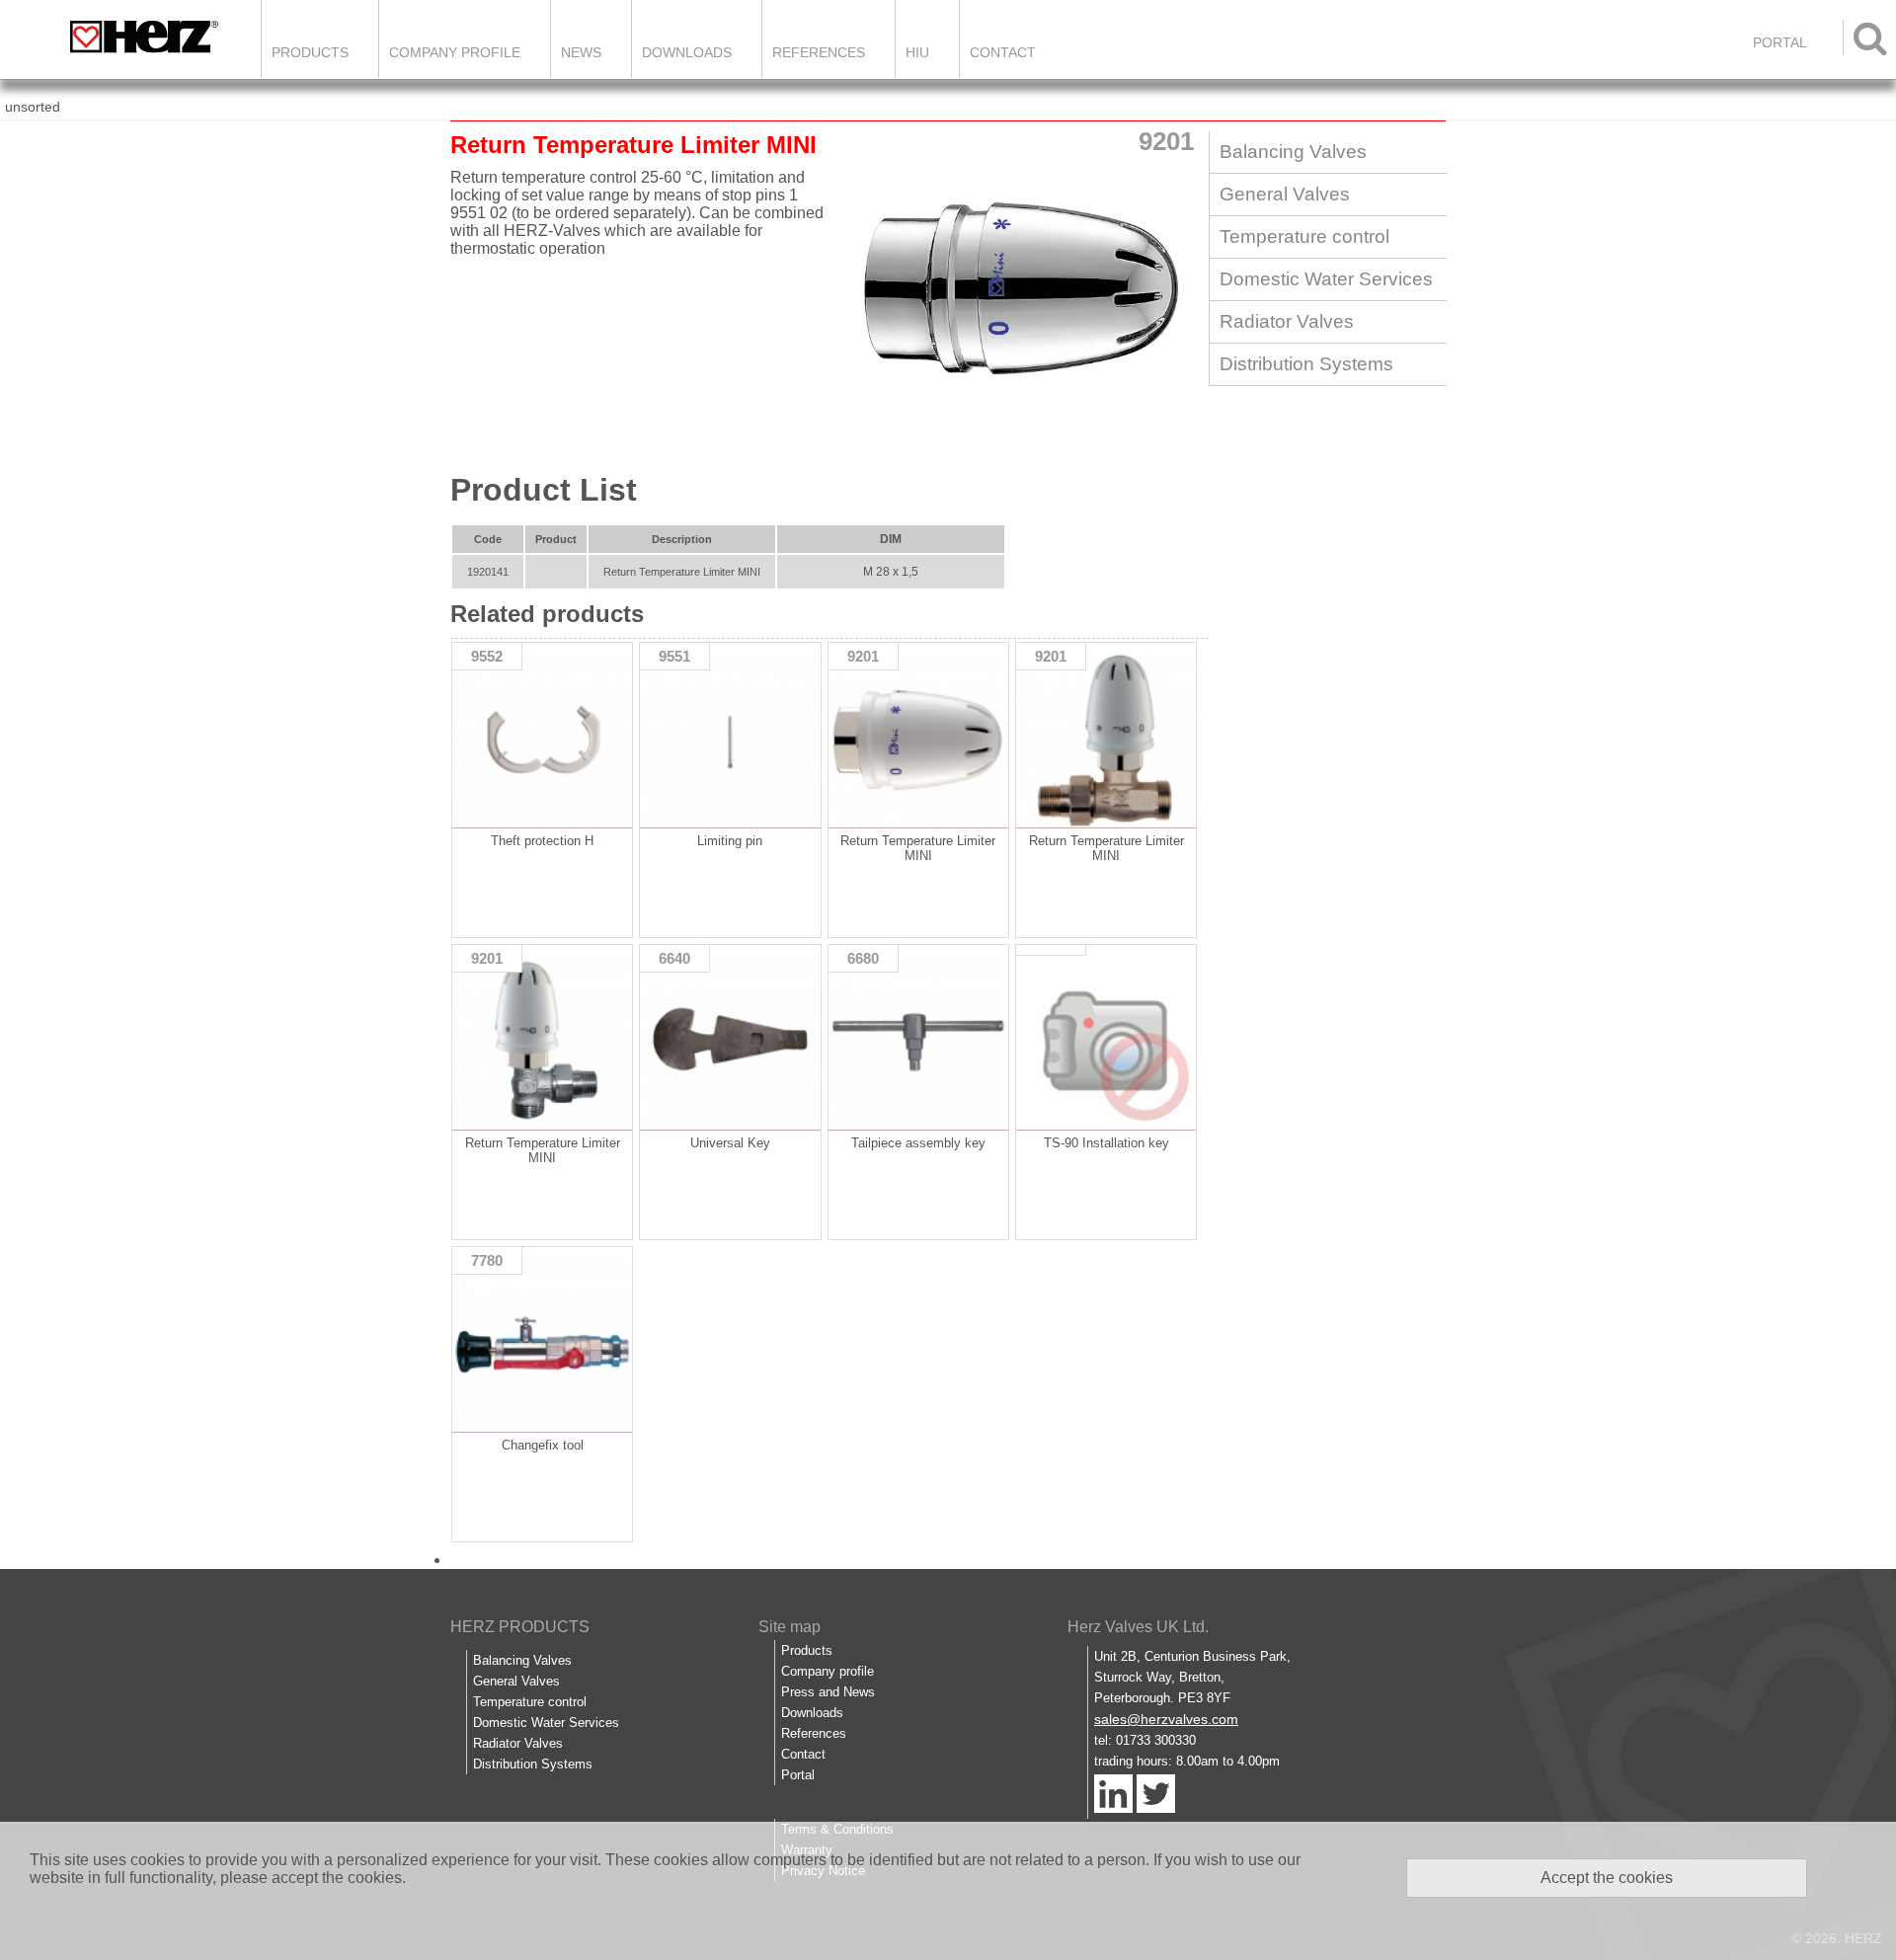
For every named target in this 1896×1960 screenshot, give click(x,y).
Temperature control (1304, 236)
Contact (1003, 52)
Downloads (687, 52)
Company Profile (455, 52)
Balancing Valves (1293, 152)
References (819, 52)
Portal (798, 1775)
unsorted (33, 107)
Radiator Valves (1287, 321)
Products (310, 52)
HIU (917, 52)
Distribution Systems (1306, 364)
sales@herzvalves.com (1166, 1719)
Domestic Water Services (1326, 279)
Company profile (828, 1671)
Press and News (828, 1692)
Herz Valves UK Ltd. (1138, 1627)
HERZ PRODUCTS (520, 1627)
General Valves (1285, 194)
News (581, 52)
